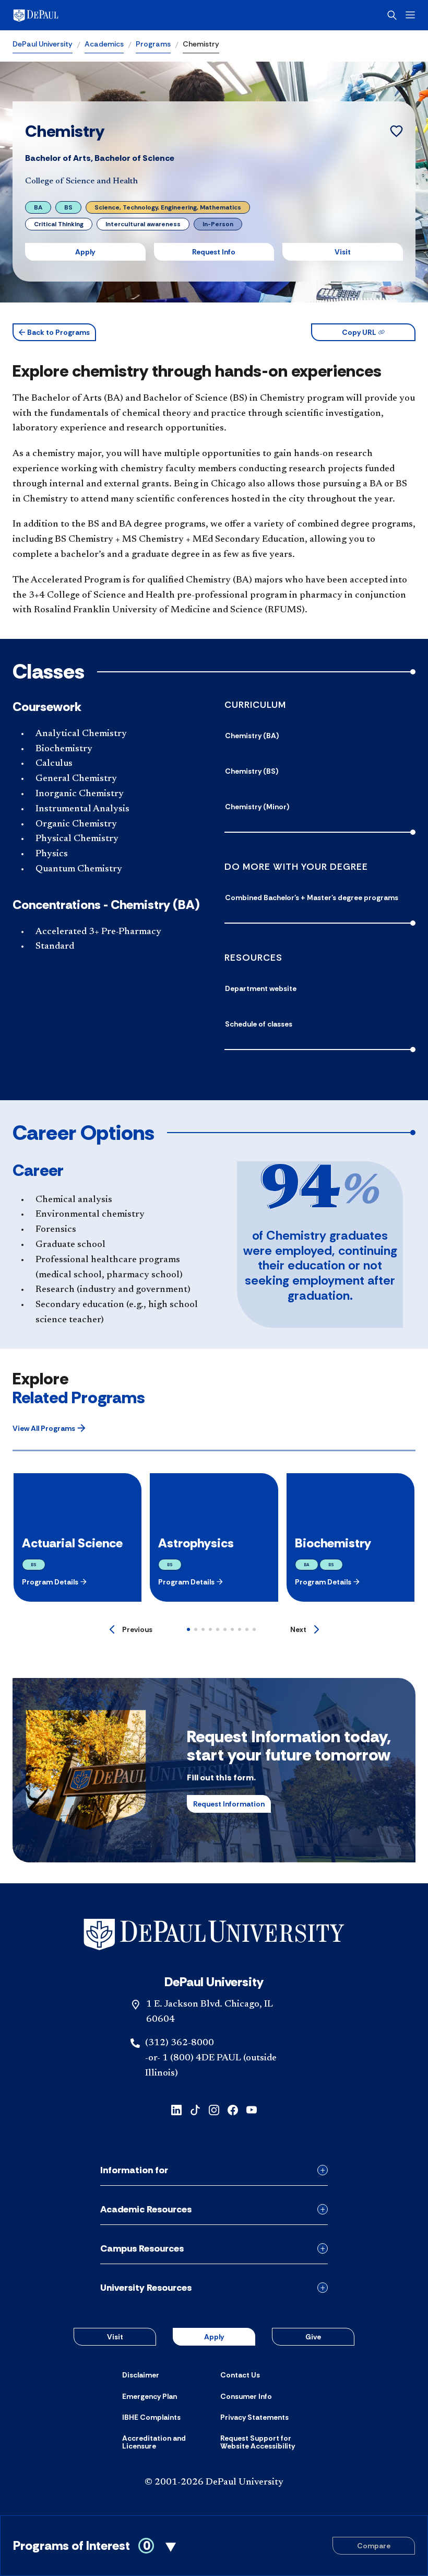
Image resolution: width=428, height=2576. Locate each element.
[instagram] (214, 2109)
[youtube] (252, 2109)
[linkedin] (176, 2109)
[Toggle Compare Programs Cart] (214, 2546)
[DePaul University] (94, 15)
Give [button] (313, 2337)
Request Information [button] (229, 1804)
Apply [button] (85, 252)
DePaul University (43, 44)
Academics (104, 44)
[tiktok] (195, 2109)
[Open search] (392, 15)
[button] (54, 332)
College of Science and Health (81, 181)
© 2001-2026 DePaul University (214, 2482)
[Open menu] (410, 15)
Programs (153, 44)
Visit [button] (343, 252)
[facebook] (233, 2109)
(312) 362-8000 (180, 2043)
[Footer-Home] (214, 1935)
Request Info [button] (214, 252)
